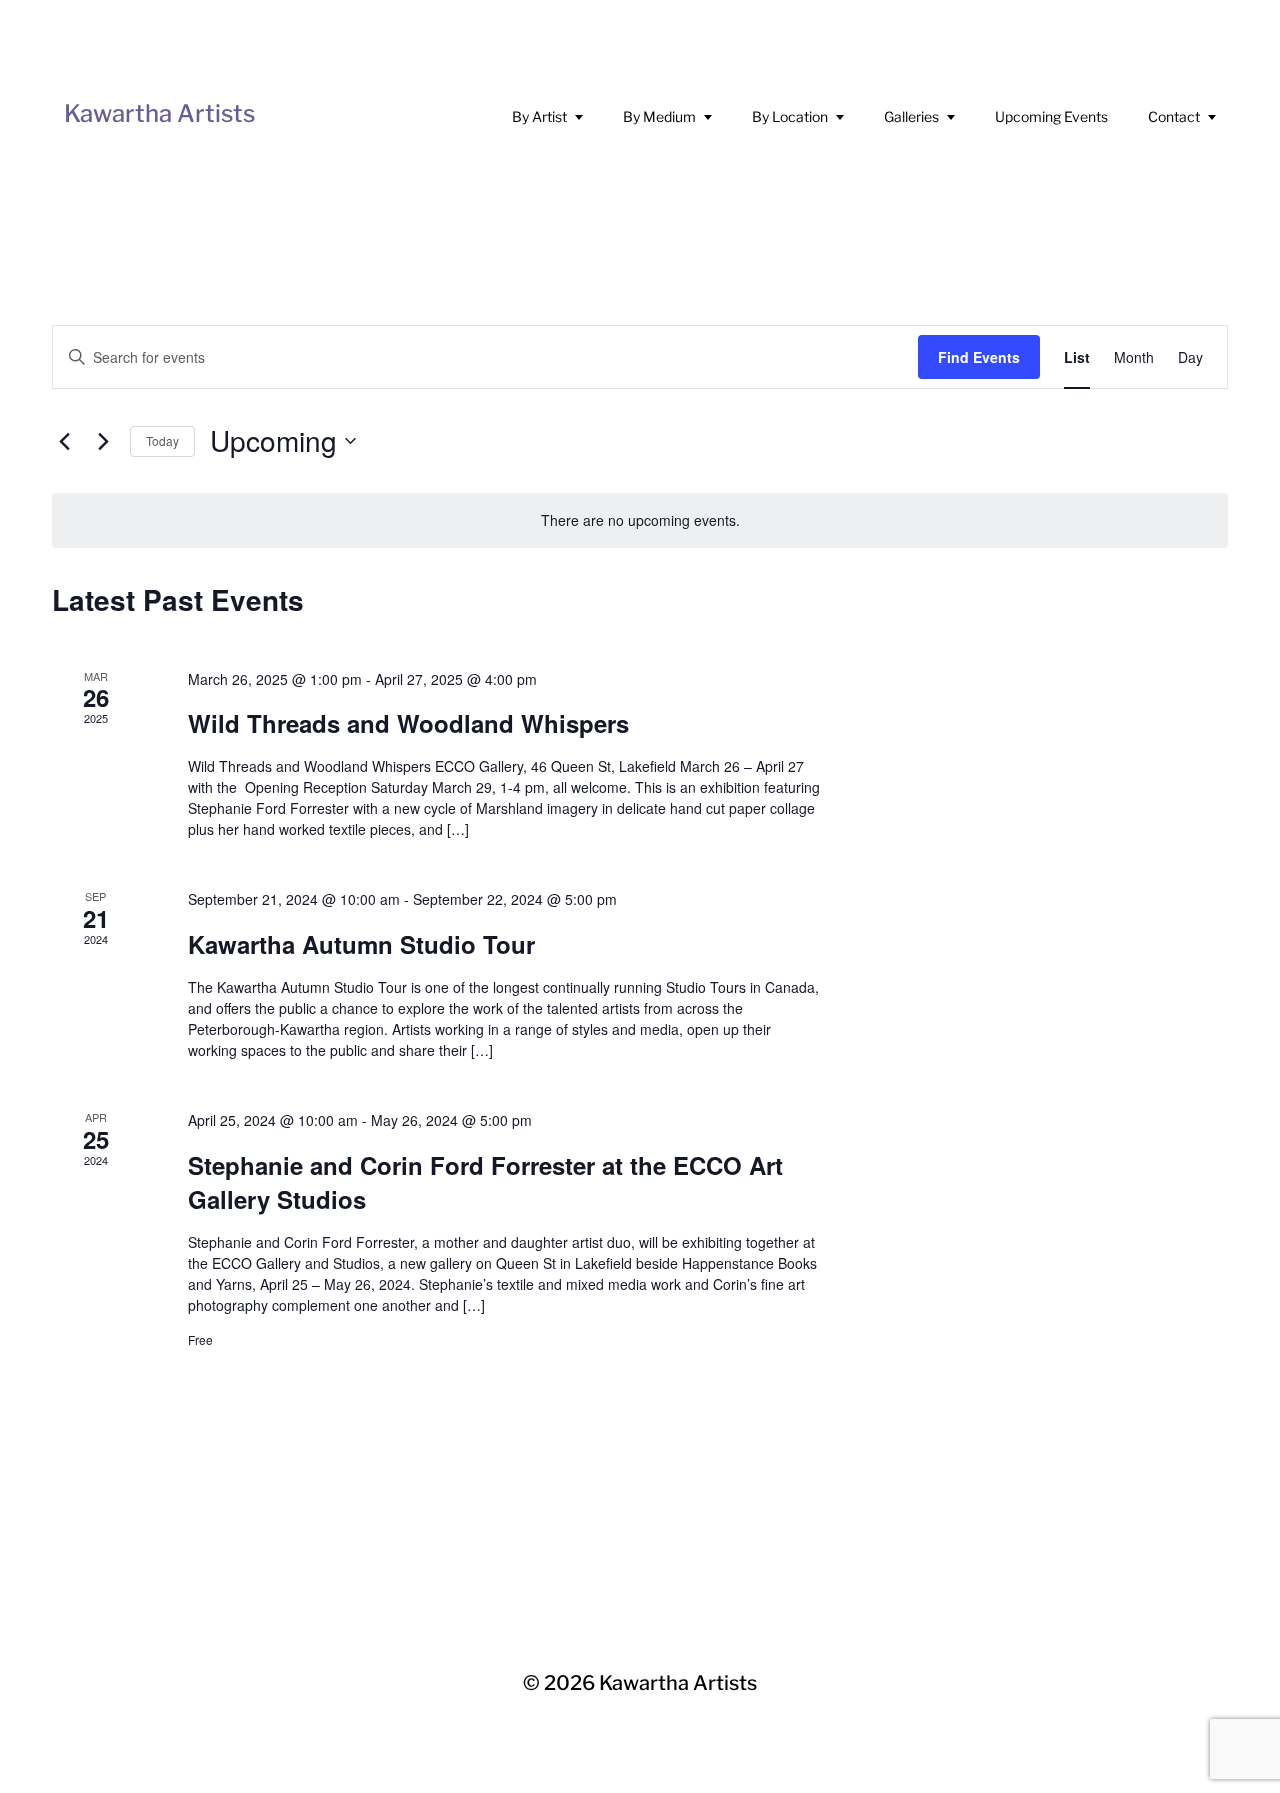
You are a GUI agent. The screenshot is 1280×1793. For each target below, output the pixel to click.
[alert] (640, 520)
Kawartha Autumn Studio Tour (361, 944)
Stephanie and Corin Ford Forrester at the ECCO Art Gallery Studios (485, 1182)
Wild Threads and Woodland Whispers (408, 723)
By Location (790, 116)
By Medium (659, 116)
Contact (1174, 116)
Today (162, 440)
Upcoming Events (1051, 116)
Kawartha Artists (159, 113)
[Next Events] (103, 441)
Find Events (979, 357)
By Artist (539, 116)
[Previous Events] (64, 441)
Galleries (911, 116)
